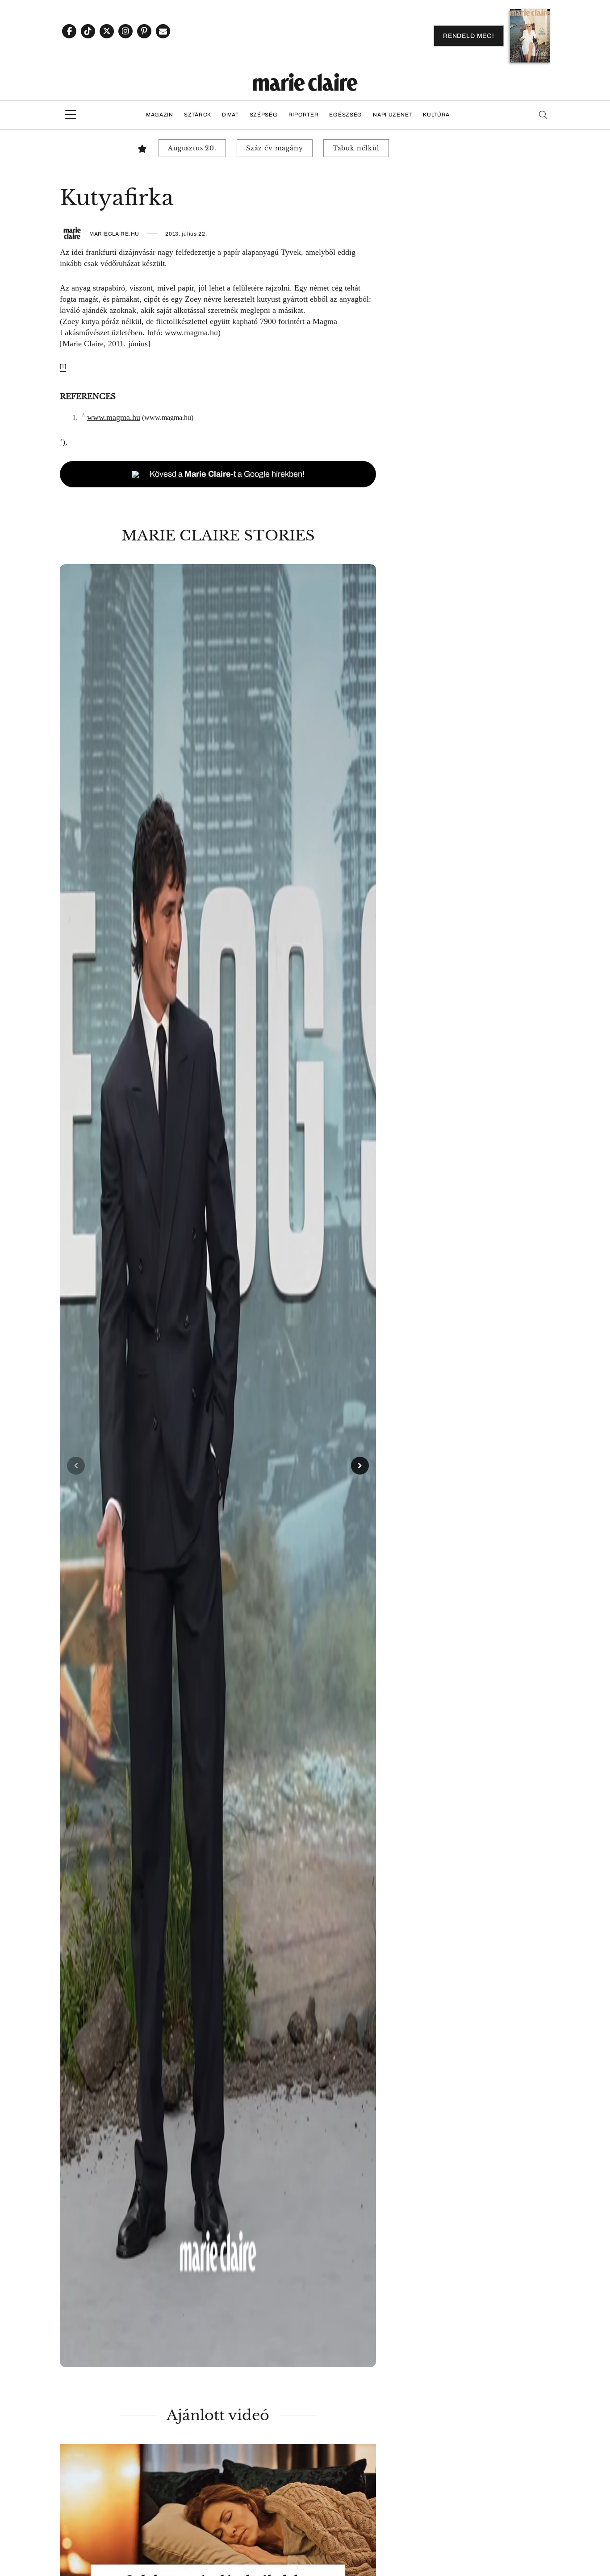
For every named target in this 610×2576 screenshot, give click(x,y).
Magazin (160, 115)
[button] (218, 1466)
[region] (218, 1466)
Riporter (304, 115)
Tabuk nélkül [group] (356, 148)
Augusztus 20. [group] (192, 148)
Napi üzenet (393, 115)
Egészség (346, 115)
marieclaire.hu (114, 234)
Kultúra (436, 115)
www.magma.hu (191, 332)
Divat (230, 115)
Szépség (264, 115)
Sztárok (198, 115)
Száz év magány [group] (275, 148)
